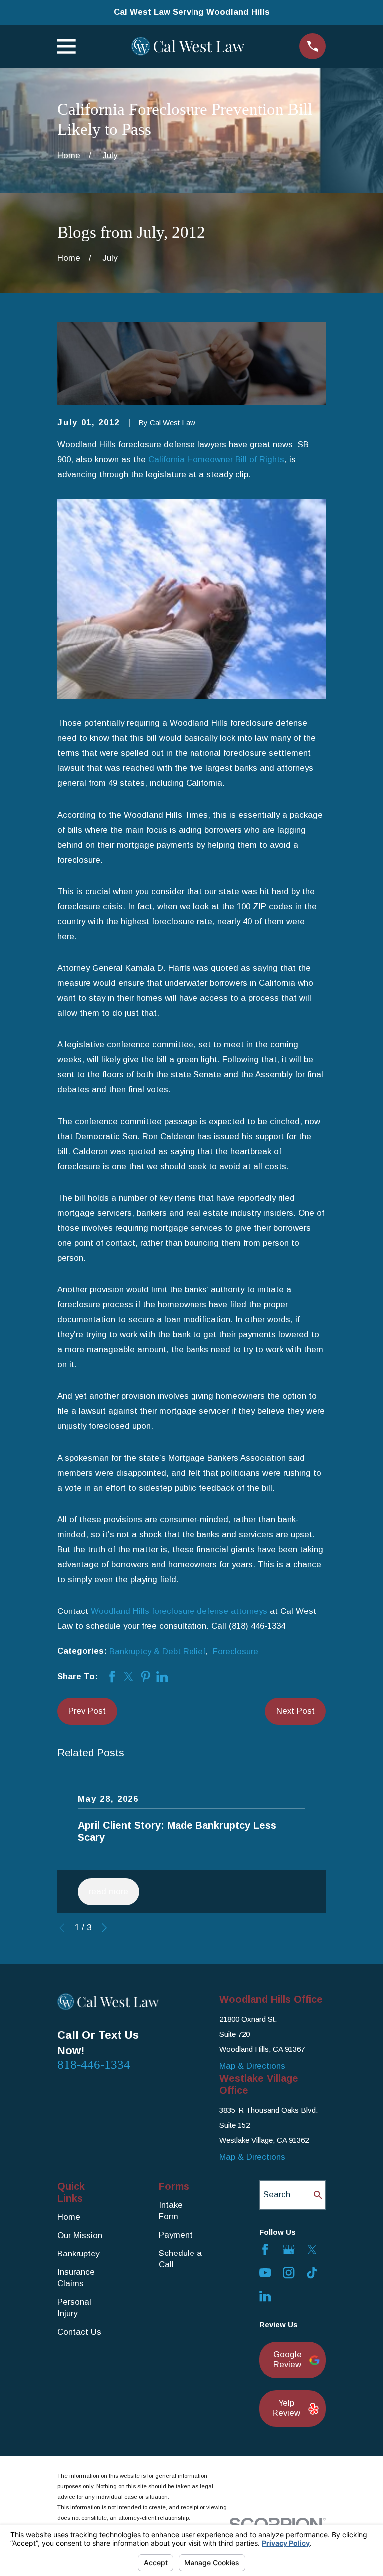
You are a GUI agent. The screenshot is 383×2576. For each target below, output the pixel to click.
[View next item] (104, 1928)
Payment (176, 2235)
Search (277, 2194)
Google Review (287, 2360)
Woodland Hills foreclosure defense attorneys (179, 1611)
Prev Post (87, 1711)
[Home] (188, 46)
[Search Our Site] (318, 2195)
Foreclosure (236, 1652)
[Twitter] (312, 2249)
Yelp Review (286, 2408)
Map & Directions (252, 2066)
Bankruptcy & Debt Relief (157, 1652)
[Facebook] (265, 2249)
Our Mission (80, 2235)
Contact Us (79, 2332)
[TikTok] (312, 2273)
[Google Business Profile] (288, 2249)
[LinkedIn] (265, 2296)
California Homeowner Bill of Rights (216, 460)
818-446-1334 (94, 2065)
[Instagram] (288, 2273)
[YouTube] (265, 2273)
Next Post (295, 1711)
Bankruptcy (78, 2254)
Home (69, 2217)
